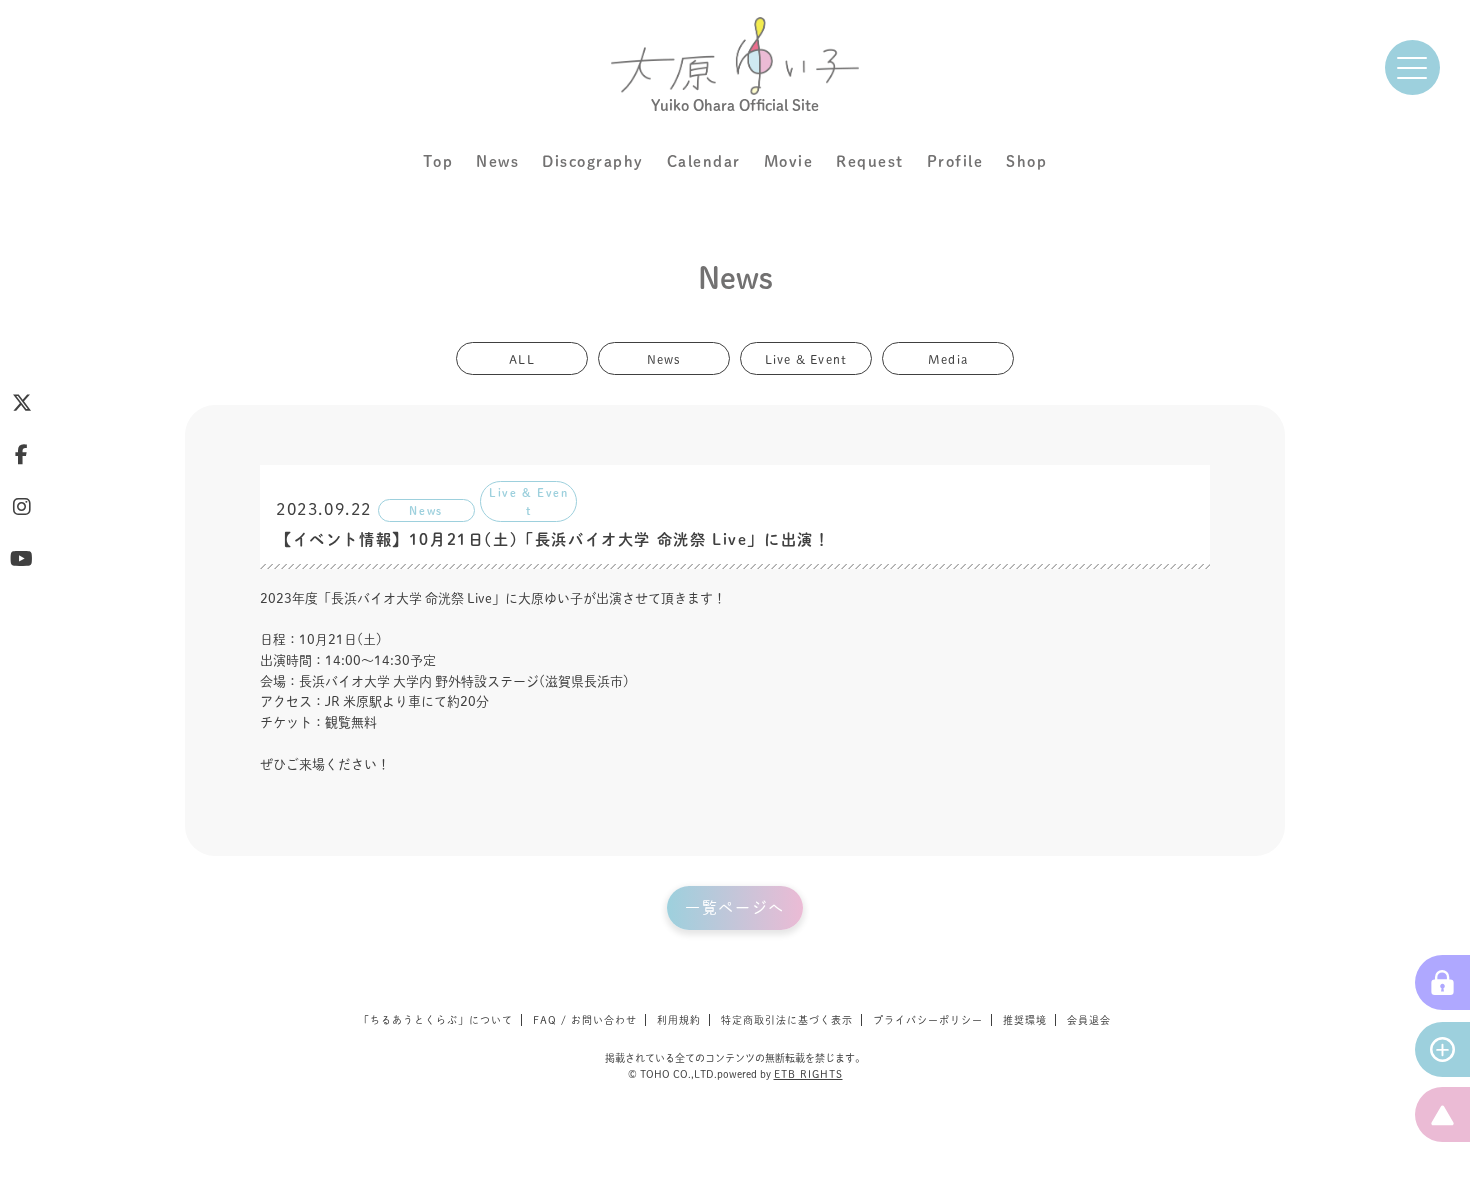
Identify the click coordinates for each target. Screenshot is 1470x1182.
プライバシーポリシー (928, 1020)
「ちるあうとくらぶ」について (436, 1020)
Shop (1026, 161)
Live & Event (806, 358)
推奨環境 (1025, 1020)
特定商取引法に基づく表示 (787, 1020)
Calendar (704, 161)
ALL (522, 358)
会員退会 (1089, 1020)
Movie (789, 161)
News (497, 161)
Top (438, 161)
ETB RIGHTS (808, 1074)
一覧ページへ (735, 907)
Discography (593, 161)
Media (948, 358)
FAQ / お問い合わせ (585, 1020)
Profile (955, 161)
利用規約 (679, 1020)
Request (870, 161)
